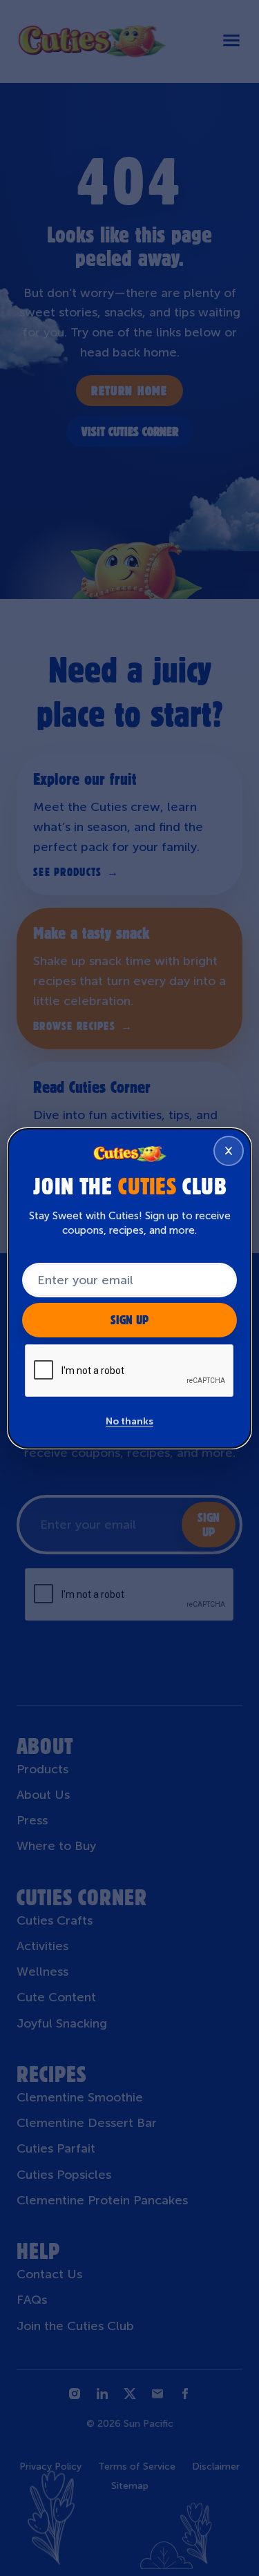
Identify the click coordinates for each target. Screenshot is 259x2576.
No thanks (129, 1421)
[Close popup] (229, 1151)
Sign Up (129, 1320)
